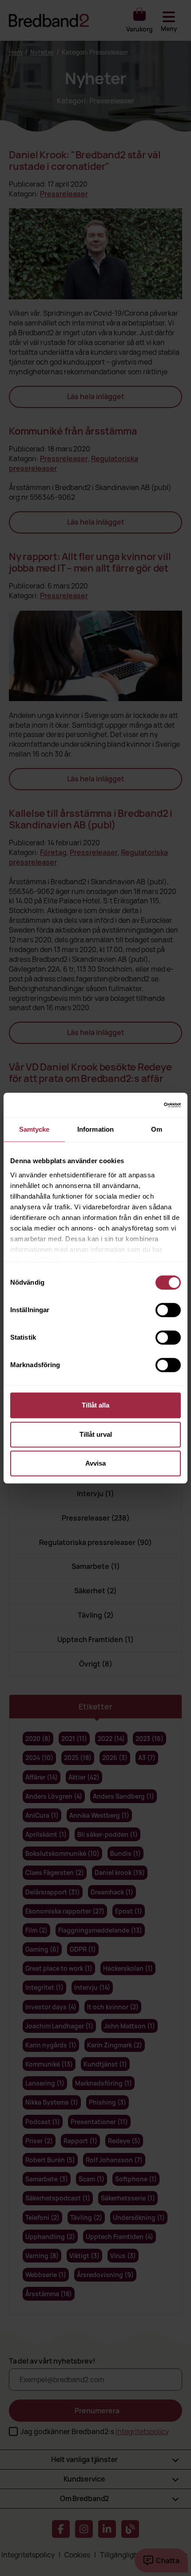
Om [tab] (157, 1129)
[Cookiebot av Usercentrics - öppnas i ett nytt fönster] (142, 1105)
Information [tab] (95, 1129)
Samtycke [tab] (34, 1129)
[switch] (168, 1310)
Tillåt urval (96, 1434)
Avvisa (95, 1463)
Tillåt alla (95, 1405)
